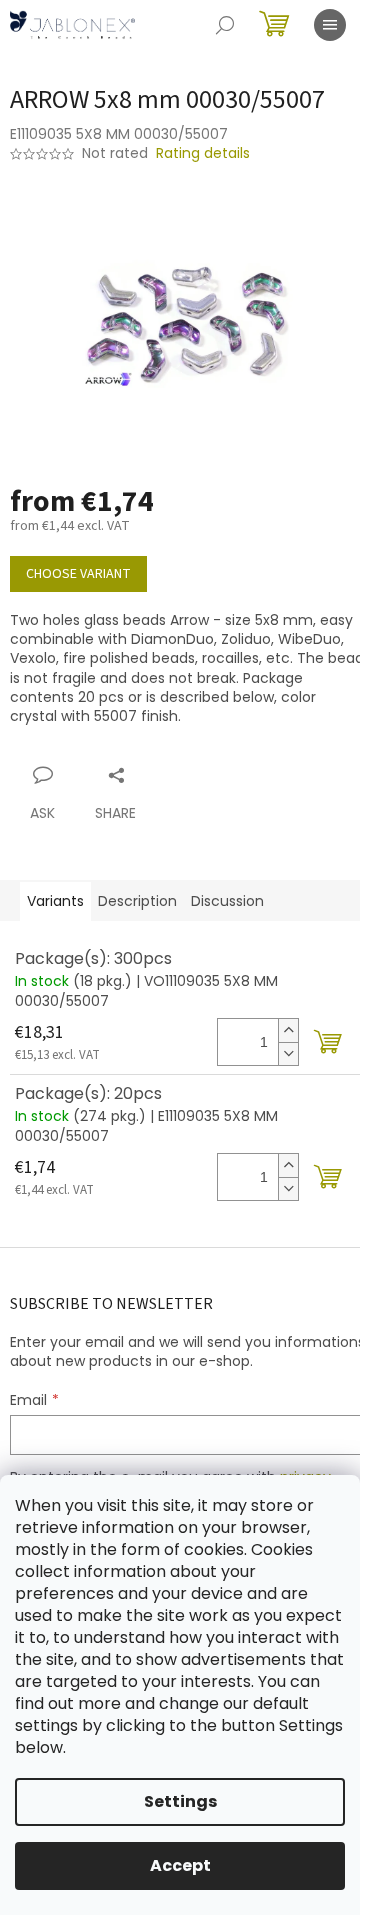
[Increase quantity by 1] (288, 1030)
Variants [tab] (55, 901)
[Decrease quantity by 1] (288, 1053)
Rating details (203, 153)
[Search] (225, 25)
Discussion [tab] (227, 901)
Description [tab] (137, 901)
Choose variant (78, 574)
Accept (180, 1865)
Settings (180, 1801)
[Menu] (330, 25)
